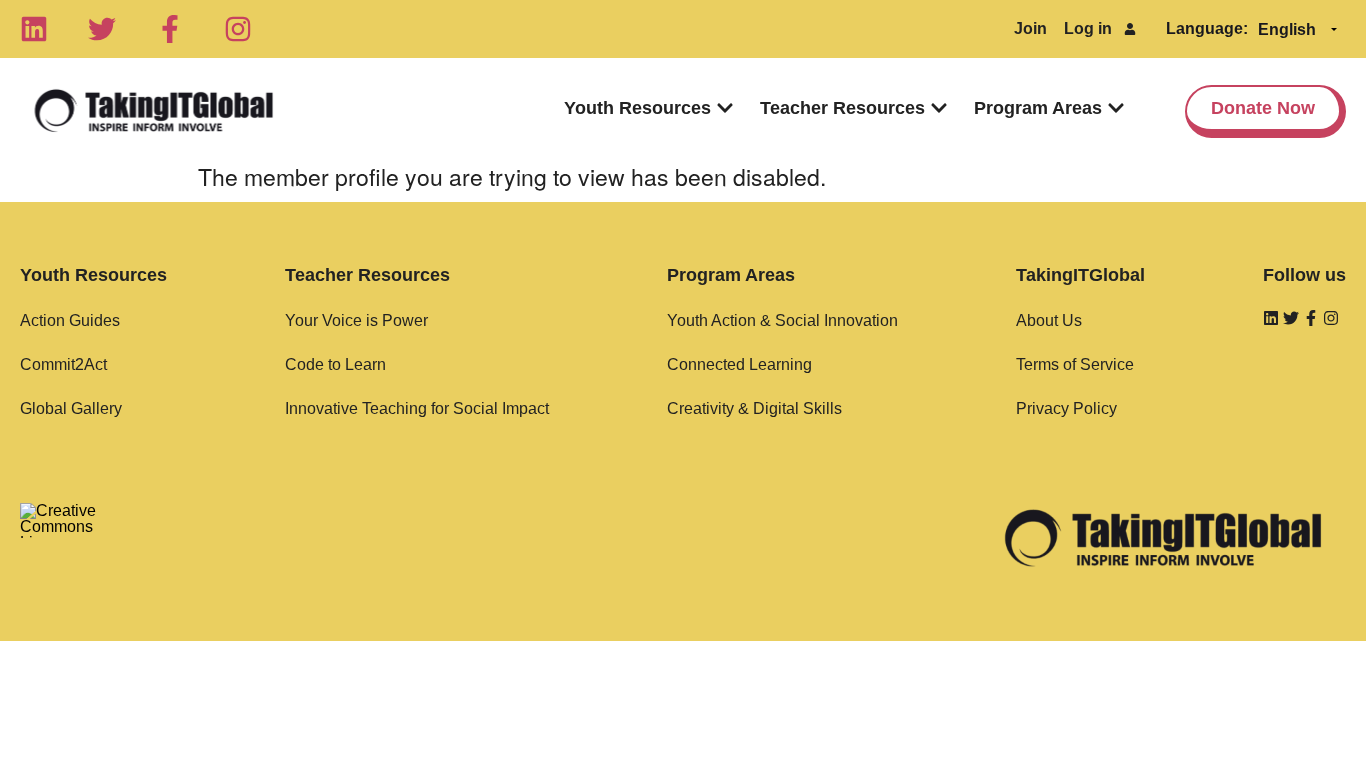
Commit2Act (63, 364)
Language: (1207, 28)
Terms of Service (1075, 364)
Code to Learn (335, 364)
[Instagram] (238, 29)
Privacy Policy (1066, 408)
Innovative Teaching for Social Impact (417, 408)
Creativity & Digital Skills (754, 408)
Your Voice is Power (356, 320)
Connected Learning (739, 364)
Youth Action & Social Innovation (782, 320)
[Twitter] (102, 29)
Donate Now (1263, 108)
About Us (1049, 320)
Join (1030, 28)
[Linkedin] (34, 29)
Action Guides (70, 320)
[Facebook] (170, 29)
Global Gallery (71, 408)
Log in (1088, 28)
